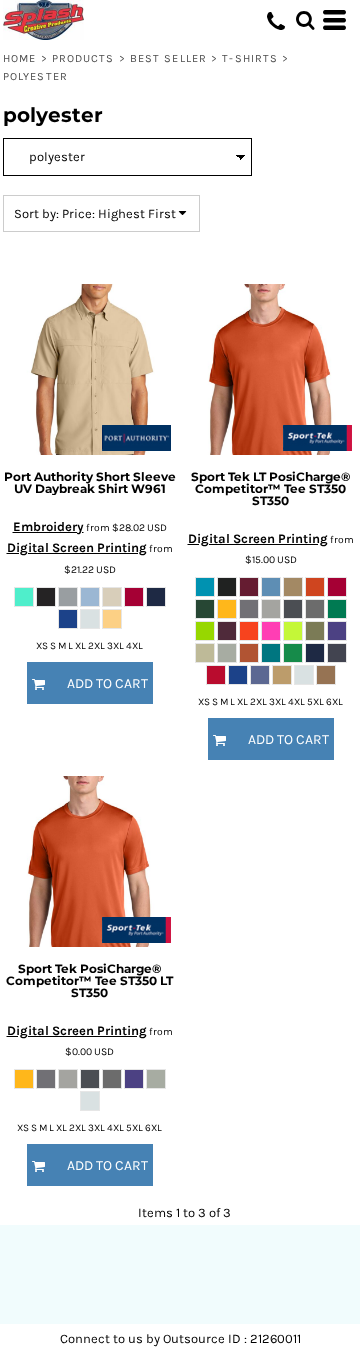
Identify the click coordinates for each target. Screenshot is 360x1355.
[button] (305, 20)
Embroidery (48, 526)
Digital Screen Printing (77, 547)
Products (83, 58)
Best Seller (168, 58)
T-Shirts (250, 58)
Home (19, 58)
